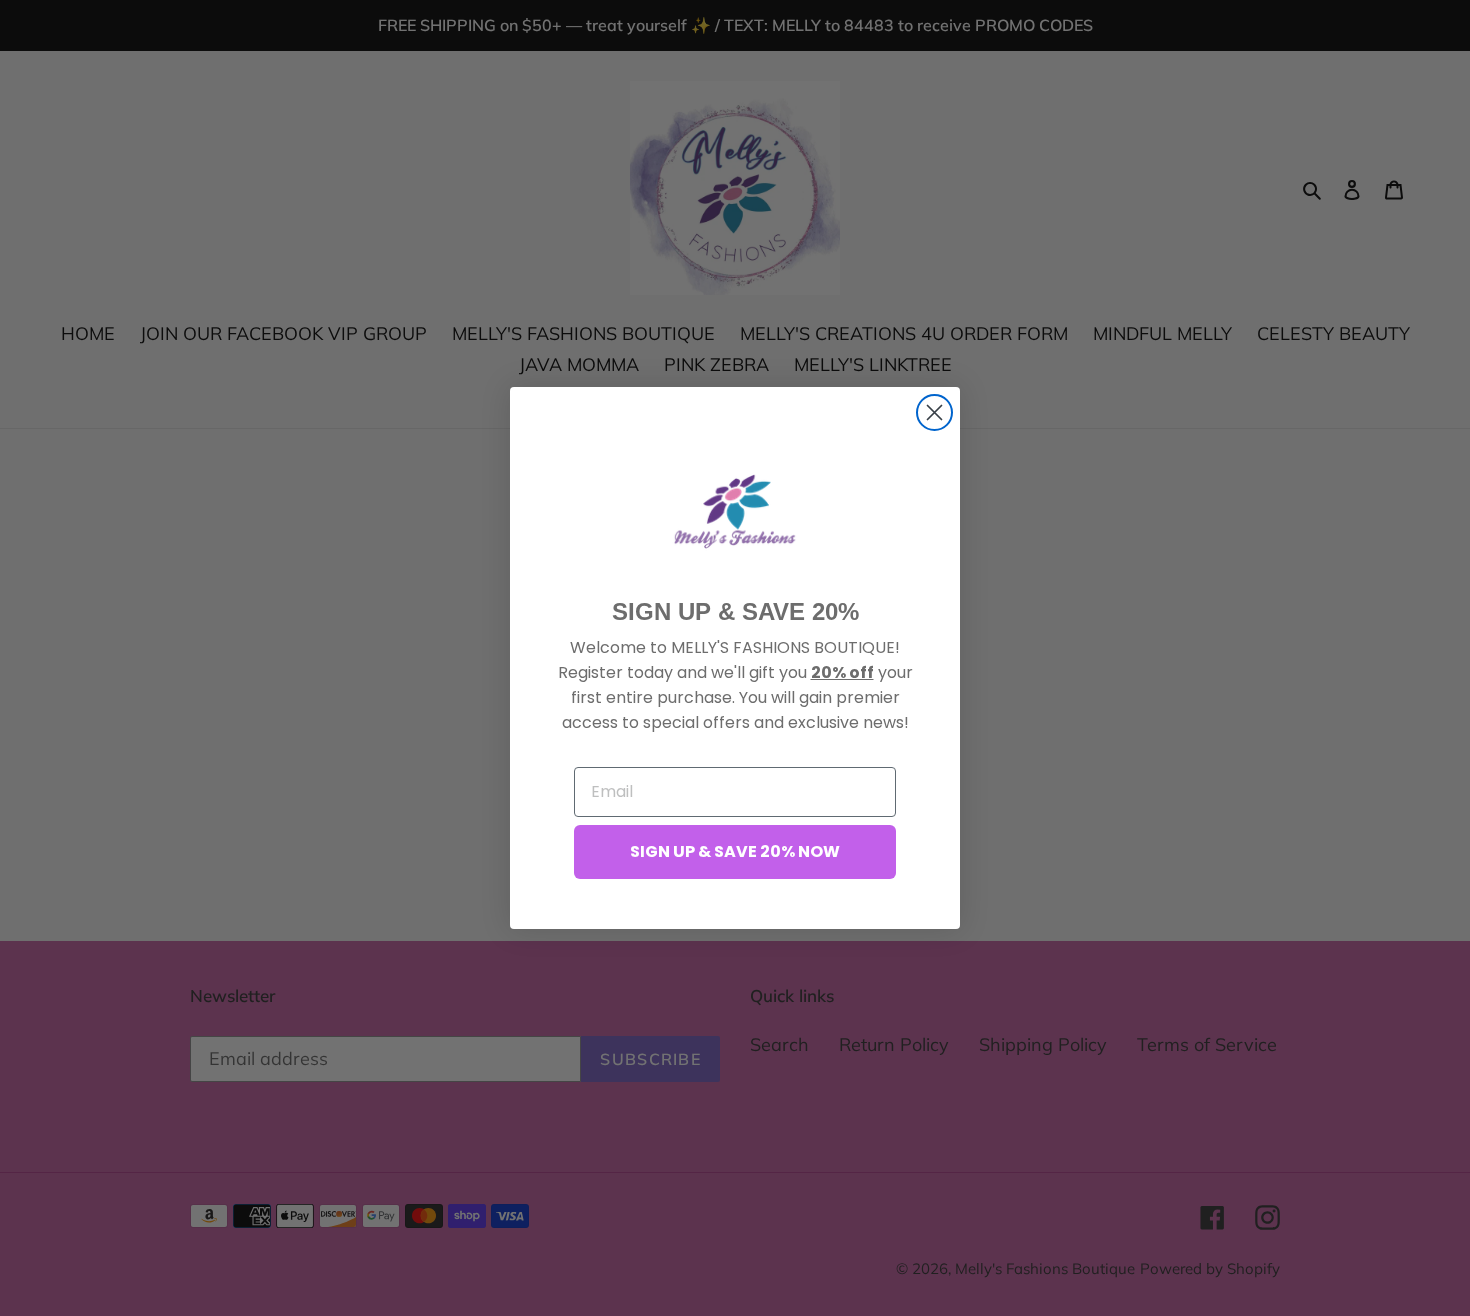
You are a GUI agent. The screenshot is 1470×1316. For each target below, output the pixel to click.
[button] (735, 511)
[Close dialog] (934, 412)
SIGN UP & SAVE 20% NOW (735, 851)
